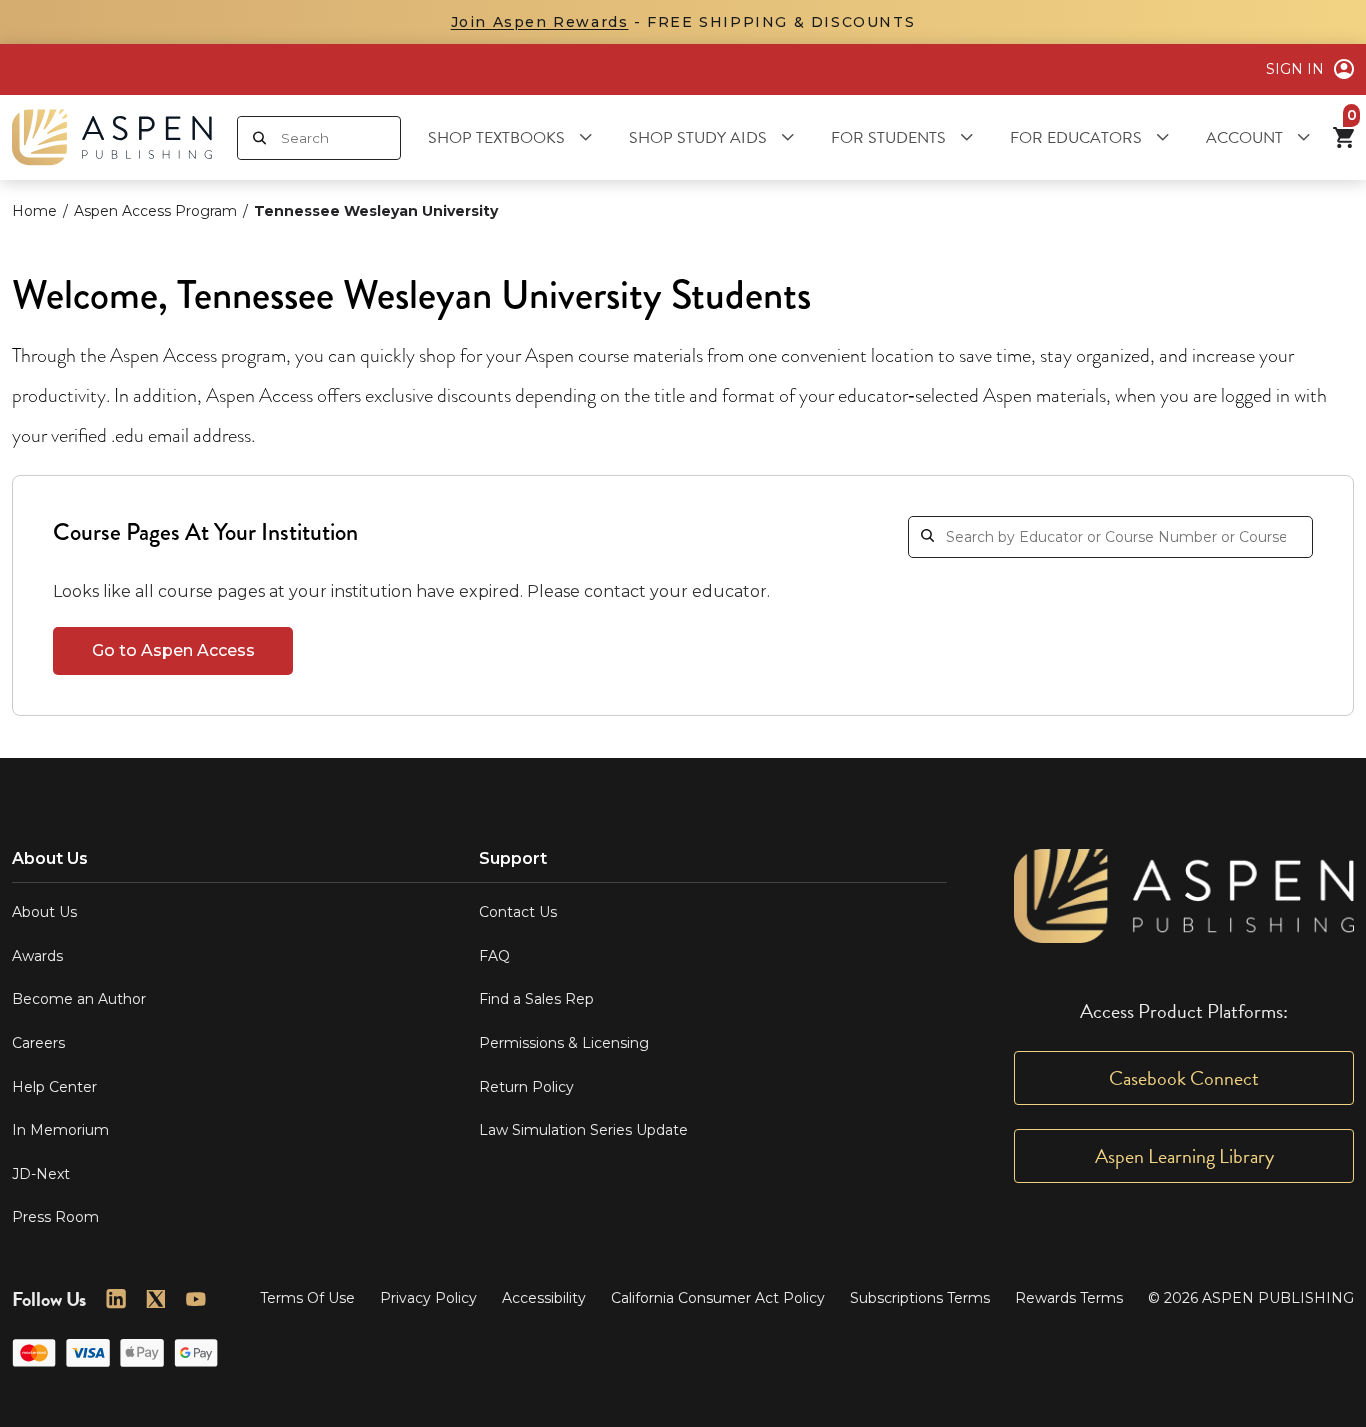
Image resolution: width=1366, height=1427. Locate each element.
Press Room (55, 1217)
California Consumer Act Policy (718, 1298)
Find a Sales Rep (536, 999)
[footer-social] (116, 1299)
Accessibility (544, 1298)
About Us (44, 912)
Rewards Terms (1069, 1298)
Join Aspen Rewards (540, 22)
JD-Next (41, 1174)
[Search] (259, 138)
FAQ (494, 956)
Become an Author (79, 999)
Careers (38, 1043)
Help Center (54, 1087)
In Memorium (60, 1130)
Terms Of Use (307, 1298)
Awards (37, 956)
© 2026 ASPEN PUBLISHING (1251, 1298)
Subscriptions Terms (920, 1298)
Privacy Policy (428, 1298)
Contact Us (518, 912)
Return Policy (526, 1087)
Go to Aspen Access (173, 650)
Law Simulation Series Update (583, 1130)
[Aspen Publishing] (112, 137)
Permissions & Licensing (564, 1043)
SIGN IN (1295, 69)
